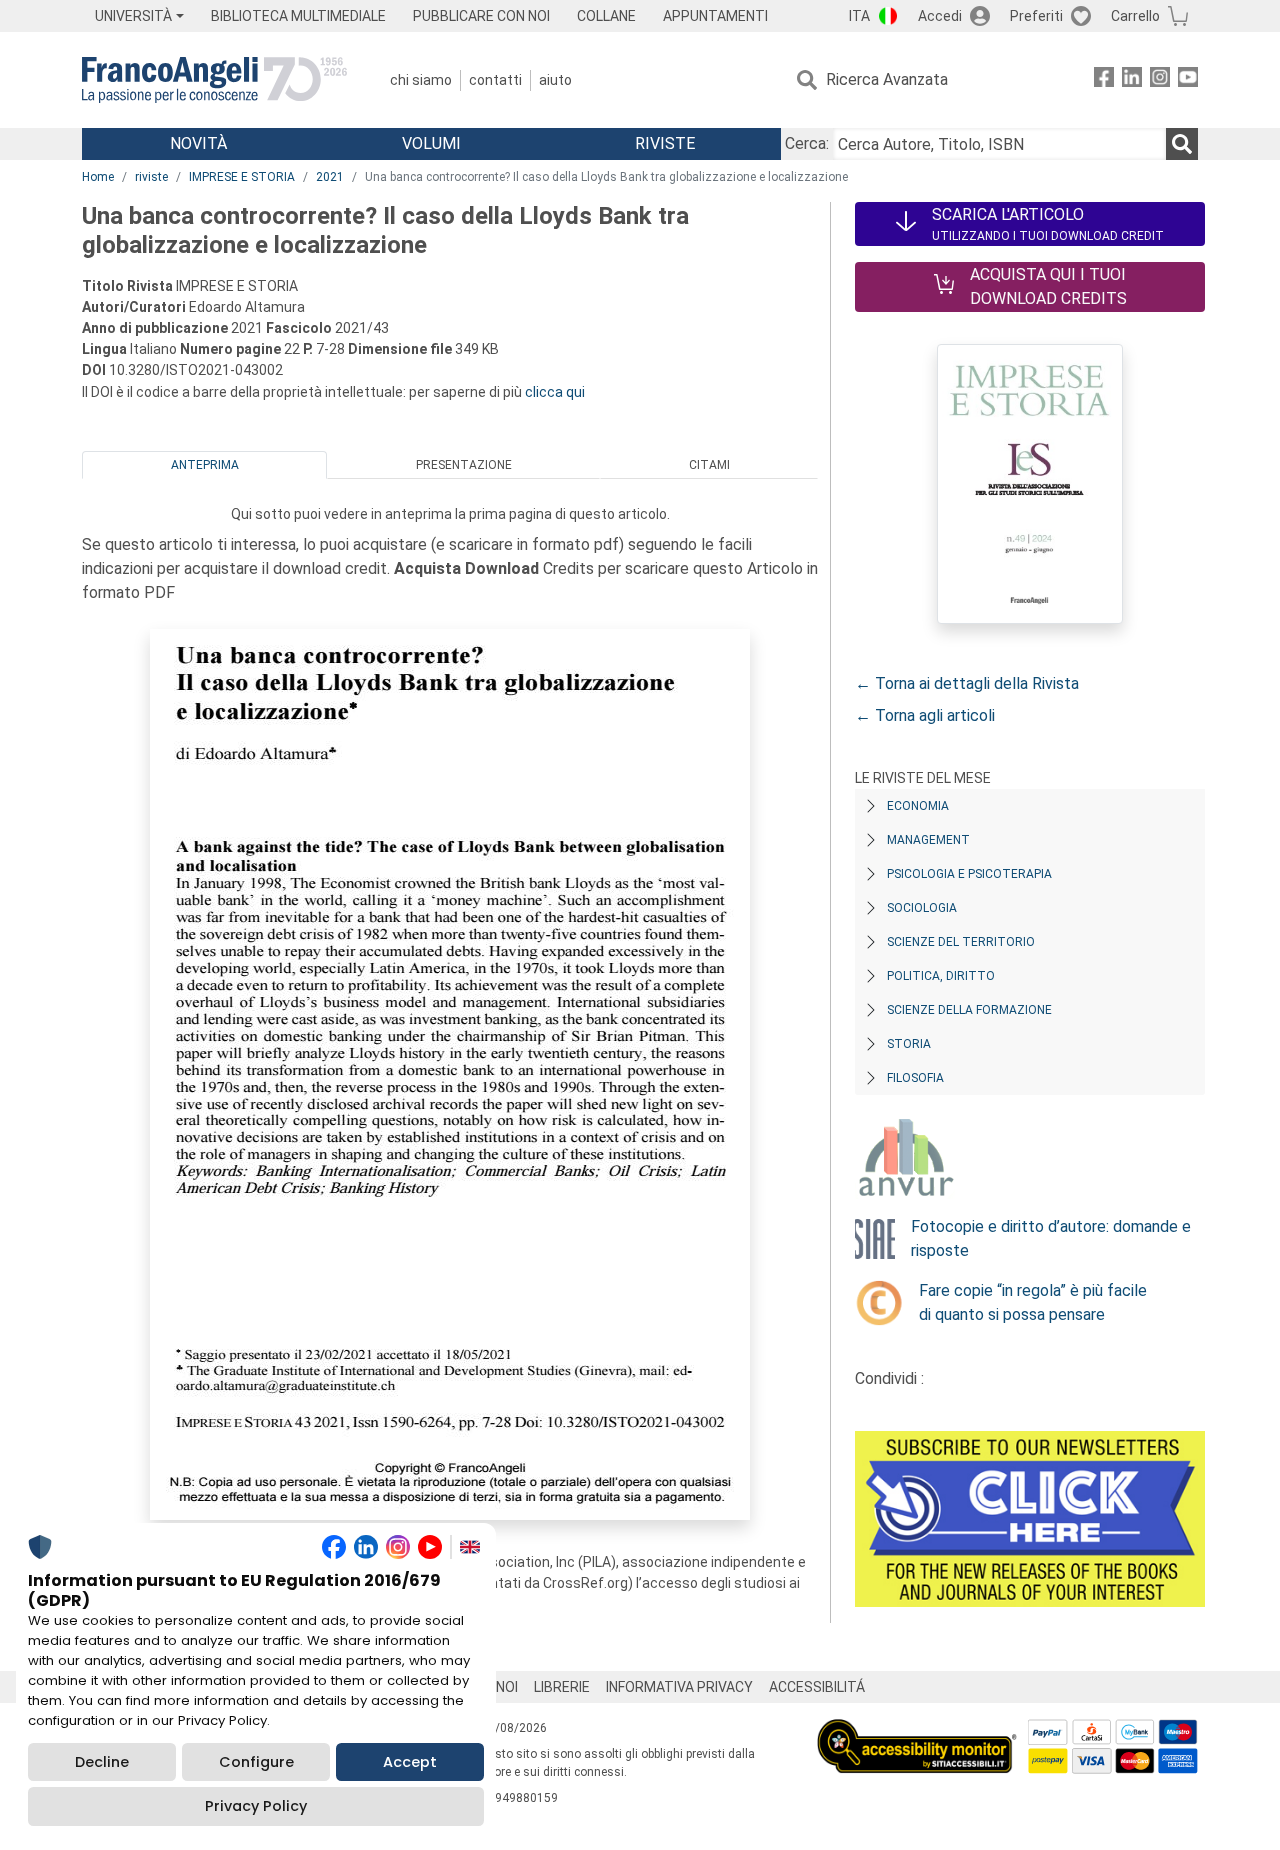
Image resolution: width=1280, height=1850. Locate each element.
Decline (102, 1762)
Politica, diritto (941, 976)
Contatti (495, 80)
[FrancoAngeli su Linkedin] (1132, 80)
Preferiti (1036, 16)
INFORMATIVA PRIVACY (679, 1687)
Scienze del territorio (961, 942)
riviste (151, 177)
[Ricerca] (1182, 144)
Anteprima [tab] (205, 465)
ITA (859, 16)
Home (98, 177)
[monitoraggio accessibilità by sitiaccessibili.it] (917, 1730)
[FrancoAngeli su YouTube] (1188, 80)
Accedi (940, 16)
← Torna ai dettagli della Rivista (967, 683)
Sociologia (922, 908)
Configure (256, 1762)
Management (928, 840)
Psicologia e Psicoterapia (969, 874)
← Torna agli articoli (925, 715)
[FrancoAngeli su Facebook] (1104, 80)
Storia (909, 1044)
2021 (330, 177)
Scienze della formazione (969, 1010)
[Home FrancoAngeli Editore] (214, 80)
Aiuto (555, 80)
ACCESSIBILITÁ (817, 1687)
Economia (918, 806)
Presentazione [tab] (464, 465)
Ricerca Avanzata (887, 79)
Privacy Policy (256, 1806)
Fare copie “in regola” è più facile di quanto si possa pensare (1033, 1302)
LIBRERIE (562, 1687)
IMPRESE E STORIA (242, 177)
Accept (410, 1762)
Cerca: (807, 143)
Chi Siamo (421, 80)
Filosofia (915, 1078)
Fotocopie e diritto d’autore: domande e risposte (1051, 1238)
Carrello (1135, 16)
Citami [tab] (709, 465)
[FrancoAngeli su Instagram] (1160, 80)
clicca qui (555, 392)
